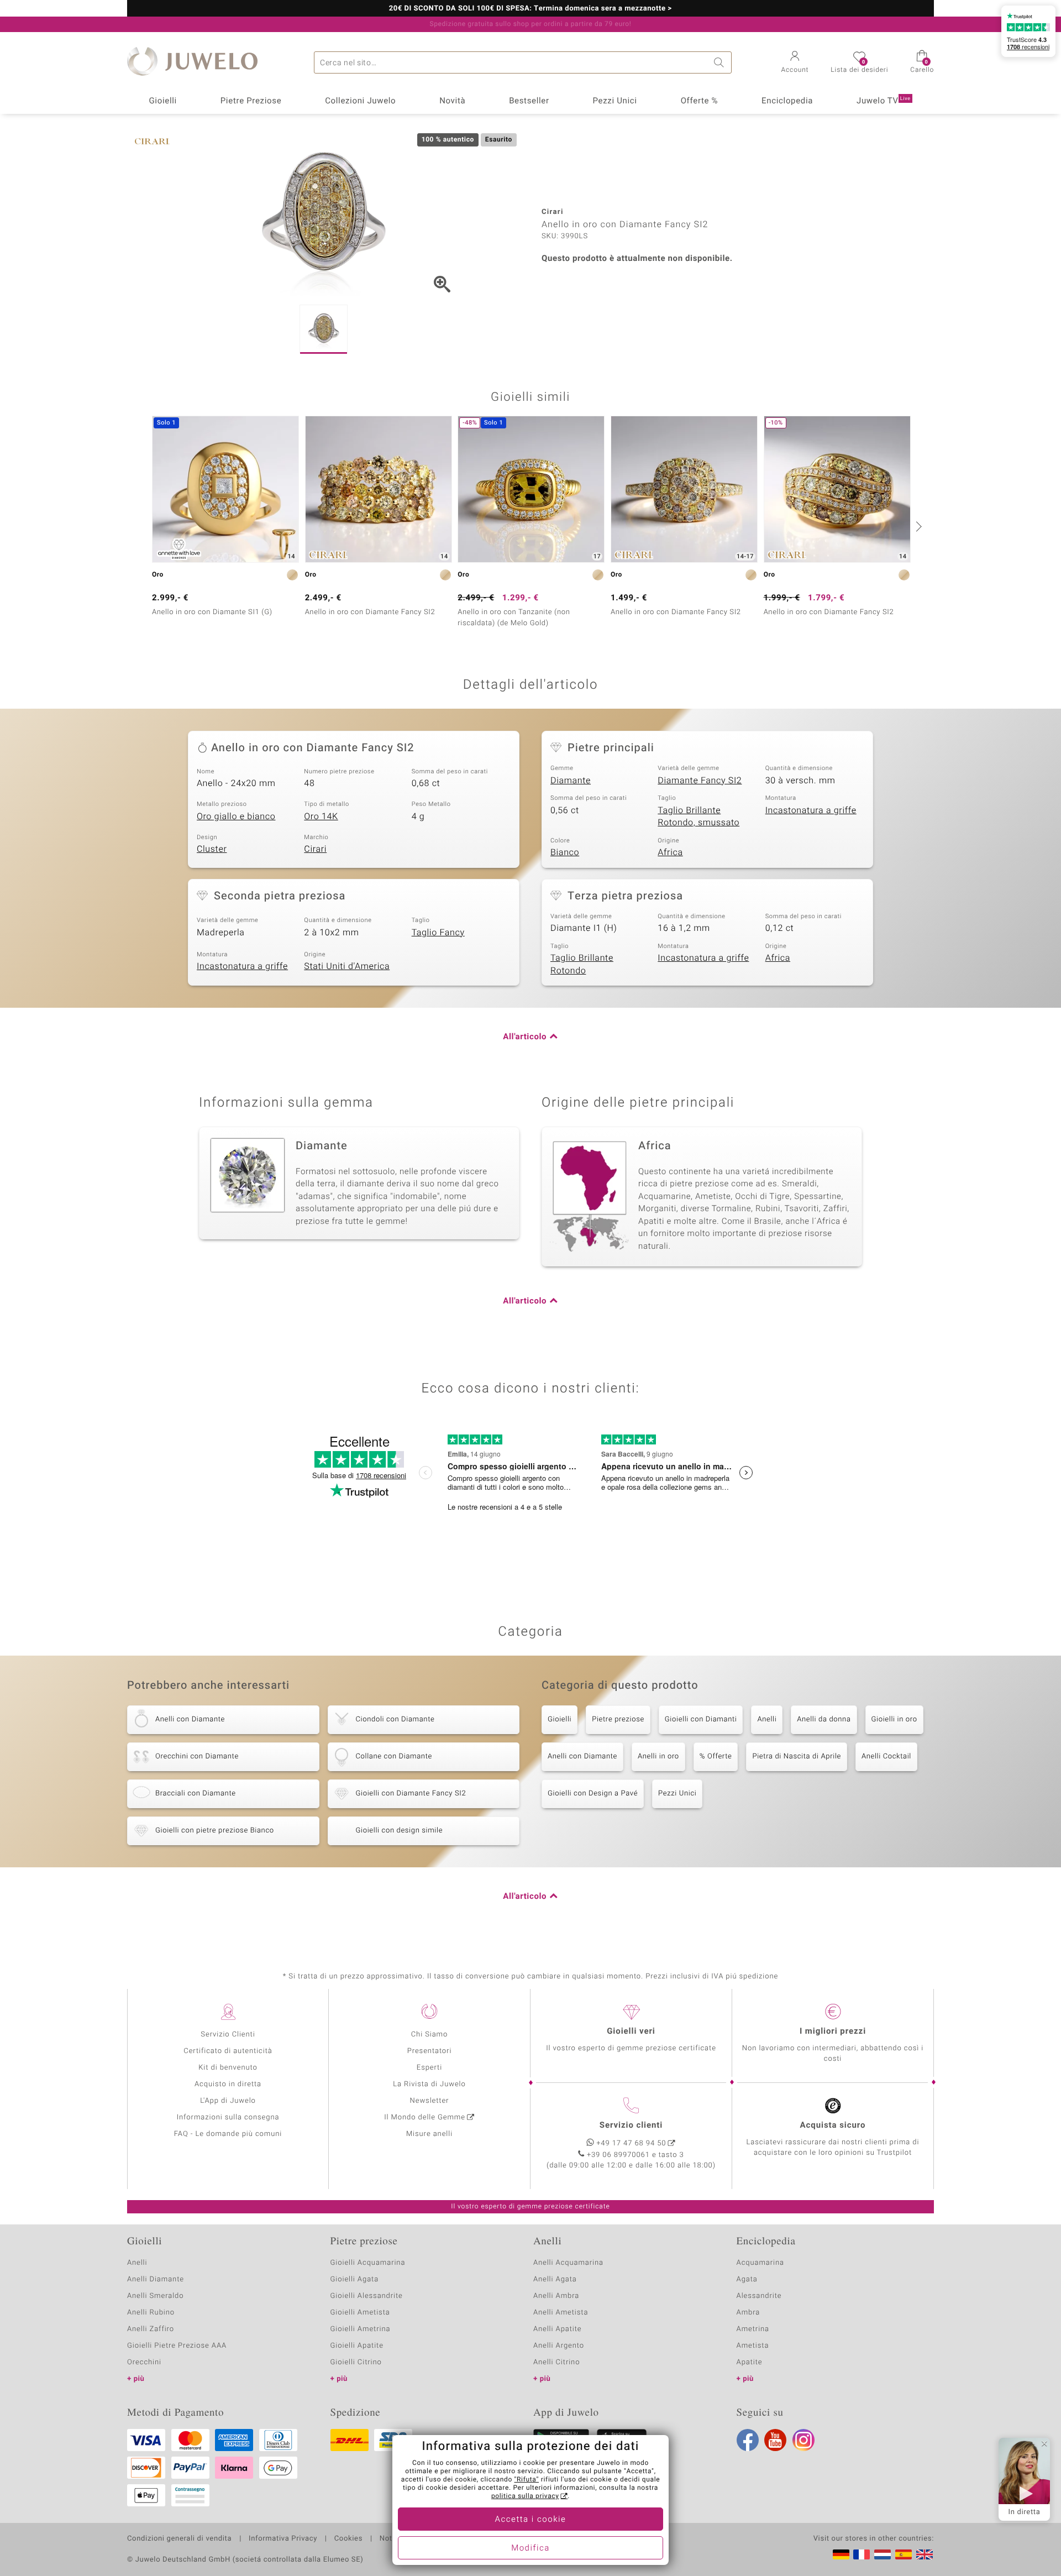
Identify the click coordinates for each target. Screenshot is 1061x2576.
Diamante (571, 781)
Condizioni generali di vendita (179, 2539)
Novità (452, 101)
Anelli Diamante (156, 2279)
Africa (670, 852)
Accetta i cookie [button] (531, 2520)
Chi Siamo (430, 2035)
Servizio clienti (631, 2125)
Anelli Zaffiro (151, 2329)
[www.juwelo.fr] (862, 2554)
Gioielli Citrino (356, 2362)
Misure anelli (429, 2134)
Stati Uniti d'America (347, 966)
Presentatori (430, 2051)
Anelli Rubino (151, 2313)
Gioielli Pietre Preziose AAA (177, 2346)
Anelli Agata (555, 2279)
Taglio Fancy (438, 933)
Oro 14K (321, 816)
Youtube (775, 2440)
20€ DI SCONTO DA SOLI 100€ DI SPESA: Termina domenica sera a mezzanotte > (530, 9)
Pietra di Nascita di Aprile (796, 1756)
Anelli (767, 1719)
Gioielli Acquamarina (368, 2263)
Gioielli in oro (894, 1719)
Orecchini (144, 2362)
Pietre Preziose (251, 101)
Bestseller (529, 101)
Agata (747, 2279)
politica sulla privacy (525, 2496)
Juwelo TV (884, 101)
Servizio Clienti (228, 2035)
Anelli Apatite (558, 2329)
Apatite (750, 2362)
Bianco (565, 852)
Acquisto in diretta (228, 2084)
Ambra (749, 2313)
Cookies (348, 2539)
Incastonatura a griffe (811, 810)
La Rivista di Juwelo (429, 2084)
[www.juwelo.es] (904, 2554)
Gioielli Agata (355, 2279)
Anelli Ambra (556, 2296)
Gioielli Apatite (357, 2346)
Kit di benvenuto (228, 2068)
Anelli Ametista (561, 2313)
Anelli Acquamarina (568, 2263)
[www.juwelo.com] (925, 2554)
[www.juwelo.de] (841, 2554)
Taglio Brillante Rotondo (582, 964)
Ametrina (753, 2329)
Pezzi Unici (614, 101)
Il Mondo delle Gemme (425, 2117)
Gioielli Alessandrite (367, 2296)
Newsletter (430, 2101)
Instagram (803, 2440)
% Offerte (716, 1756)
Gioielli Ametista (360, 2313)
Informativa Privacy (283, 2539)
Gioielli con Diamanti (701, 1719)
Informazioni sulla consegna (228, 2117)
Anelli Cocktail (886, 1756)
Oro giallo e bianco (236, 816)
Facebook (748, 2440)
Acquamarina (760, 2263)
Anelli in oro (658, 1756)
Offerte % (700, 101)
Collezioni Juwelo (360, 101)
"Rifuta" (527, 2480)
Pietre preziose (618, 1719)
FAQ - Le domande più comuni (228, 2134)
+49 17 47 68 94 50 (632, 2143)
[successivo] (917, 526)
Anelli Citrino (556, 2362)
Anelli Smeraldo (156, 2296)
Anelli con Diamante (582, 1756)
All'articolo (525, 1037)
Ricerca (721, 62)
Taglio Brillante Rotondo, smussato (698, 817)
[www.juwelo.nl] (883, 2554)
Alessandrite (759, 2296)
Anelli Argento (559, 2346)
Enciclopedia (787, 101)
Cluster (212, 849)
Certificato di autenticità (228, 2051)
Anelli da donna (824, 1719)
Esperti (429, 2068)
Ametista (753, 2346)
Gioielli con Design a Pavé (593, 1794)
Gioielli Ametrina (361, 2329)
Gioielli (163, 101)
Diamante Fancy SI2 (700, 781)
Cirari (315, 849)
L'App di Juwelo (228, 2101)
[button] (795, 63)
